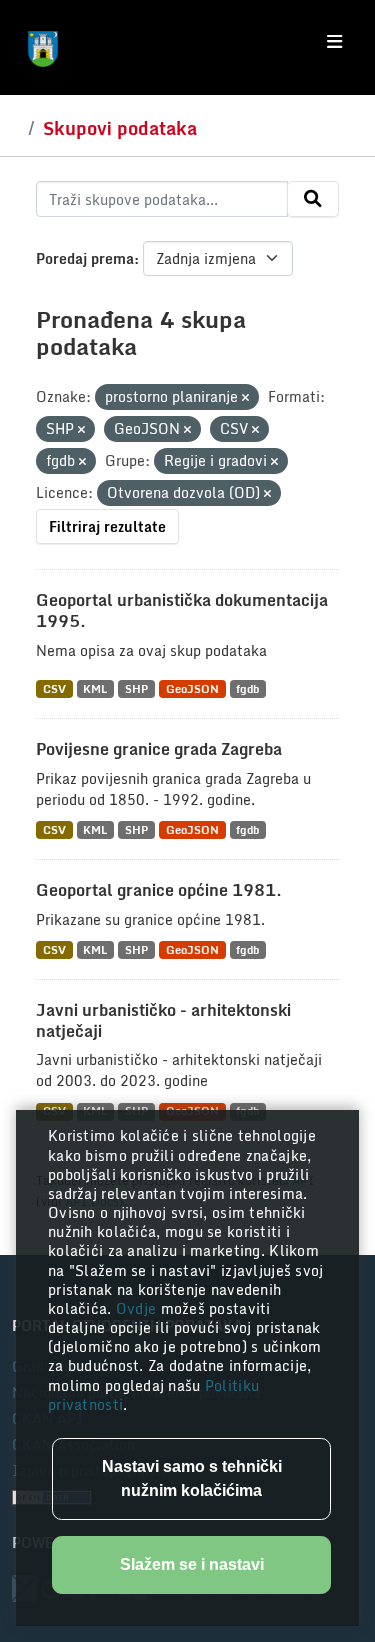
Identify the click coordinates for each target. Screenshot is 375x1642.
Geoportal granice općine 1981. (159, 890)
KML (95, 688)
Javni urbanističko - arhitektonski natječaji (163, 1020)
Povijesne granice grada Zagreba (159, 749)
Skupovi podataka (120, 128)
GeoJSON (192, 688)
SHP (136, 688)
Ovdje (138, 1308)
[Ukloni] (245, 398)
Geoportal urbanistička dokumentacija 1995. (182, 610)
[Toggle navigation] (334, 42)
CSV (54, 688)
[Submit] (313, 199)
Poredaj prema (85, 258)
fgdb (247, 688)
